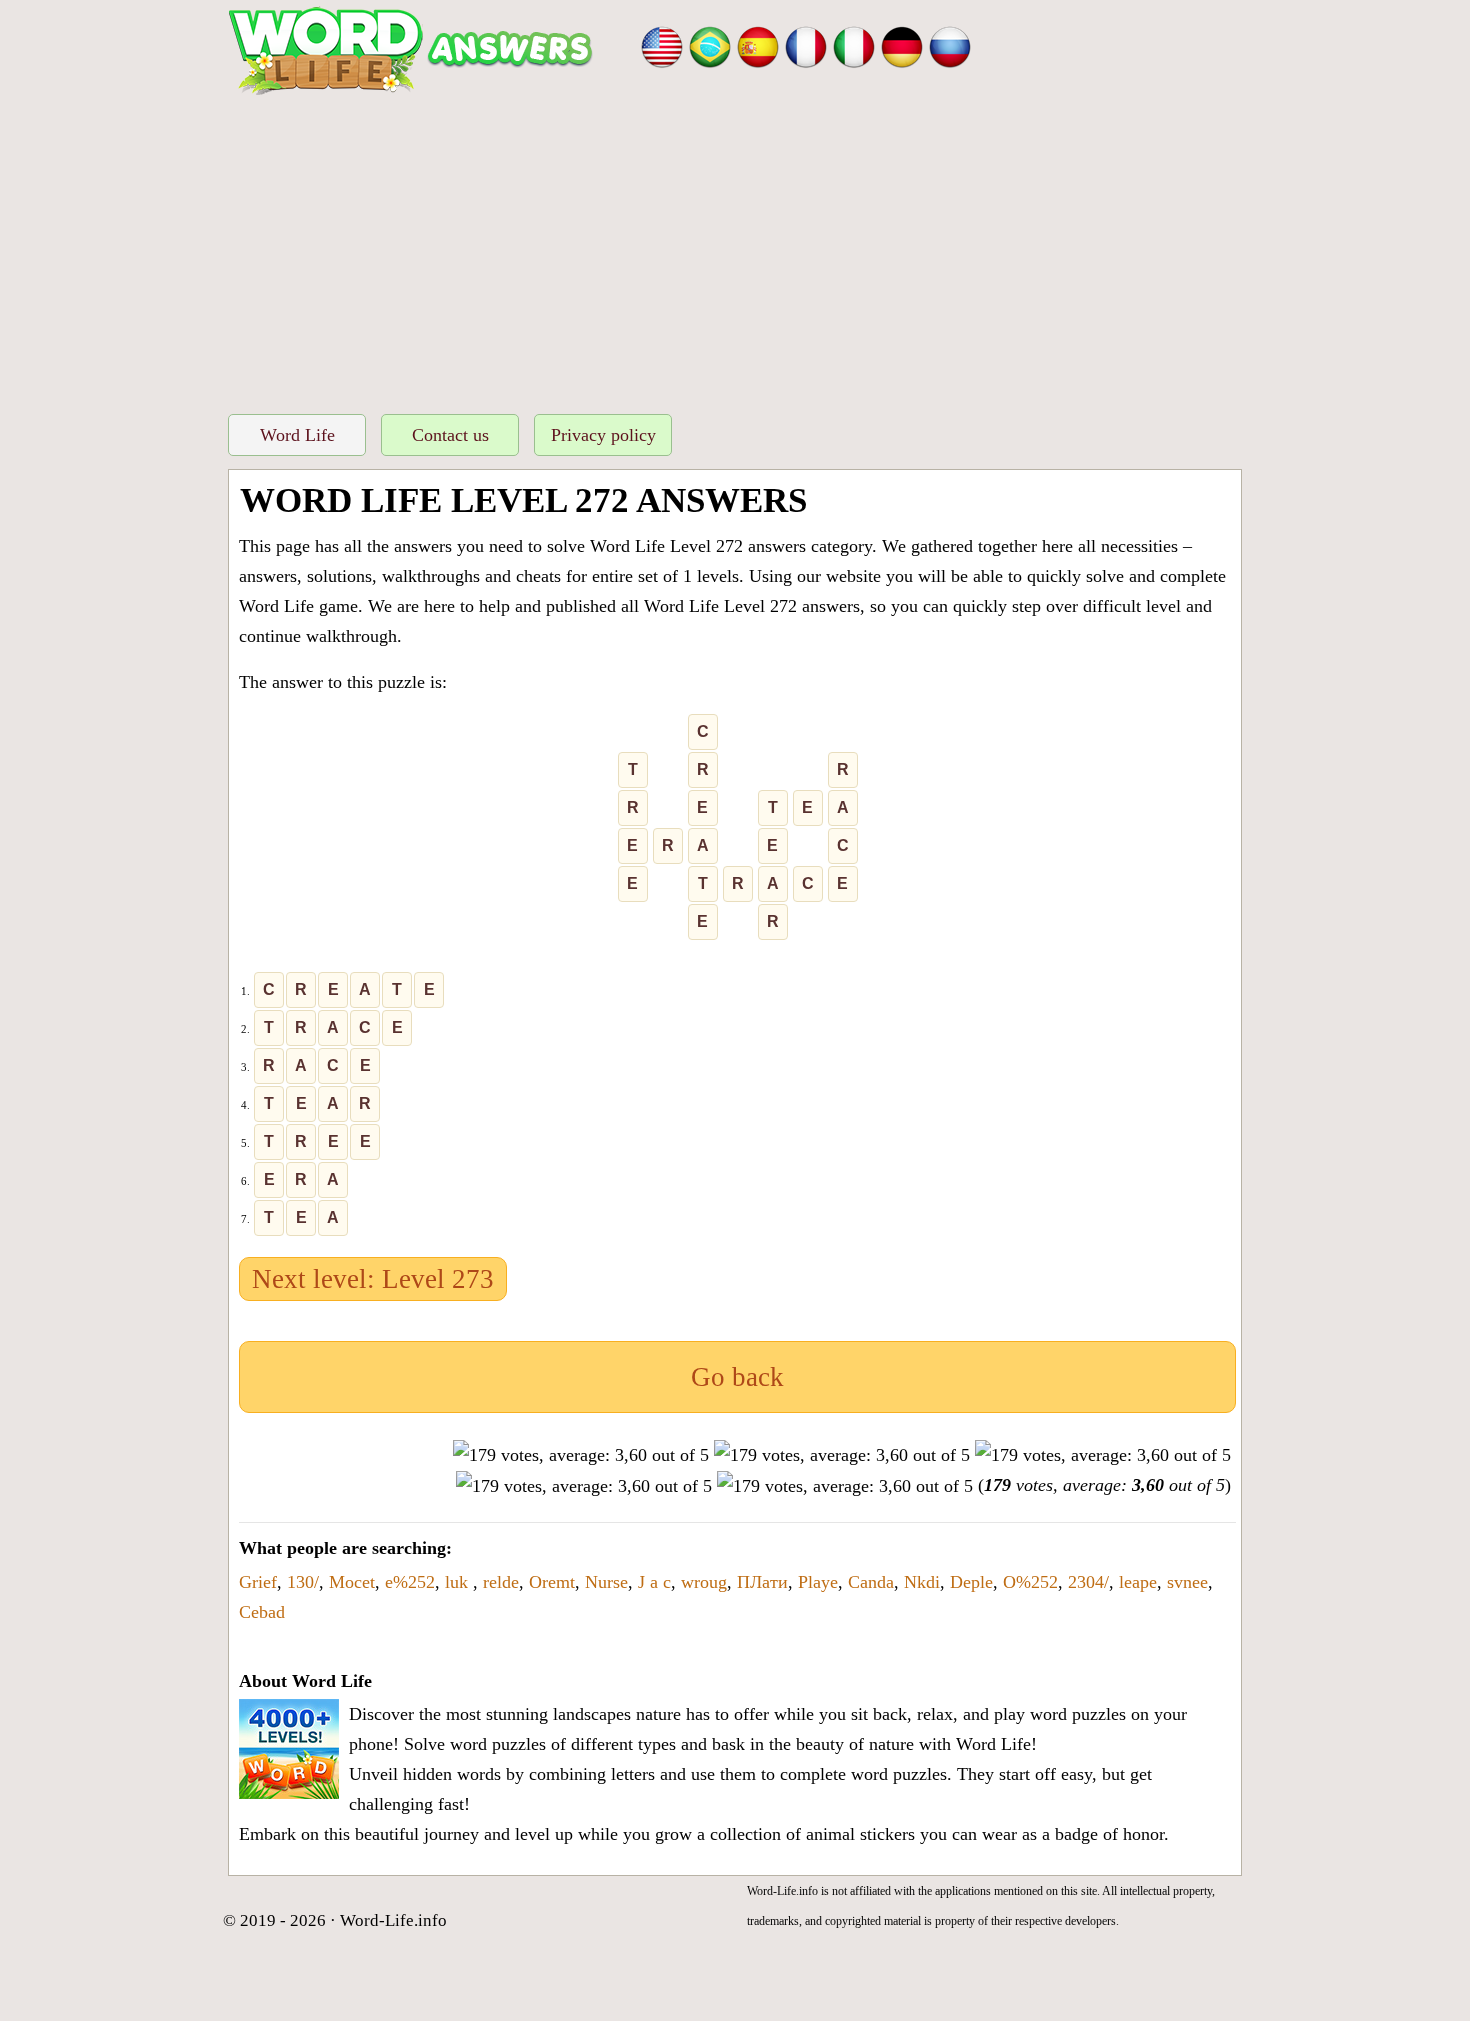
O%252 (1030, 1582)
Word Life (297, 435)
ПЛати (762, 1582)
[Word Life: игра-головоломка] (950, 45)
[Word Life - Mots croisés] (806, 45)
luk (459, 1582)
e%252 (410, 1582)
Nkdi (922, 1582)
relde (501, 1582)
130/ (303, 1582)
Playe (818, 1582)
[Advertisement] (735, 249)
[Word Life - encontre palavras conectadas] (710, 45)
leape (1138, 1582)
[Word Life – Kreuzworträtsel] (902, 45)
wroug (704, 1582)
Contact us (450, 435)
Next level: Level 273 (373, 1279)
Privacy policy (603, 435)
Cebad (262, 1612)
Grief (258, 1582)
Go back (737, 1377)
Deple (971, 1582)
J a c (654, 1582)
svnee (1187, 1582)
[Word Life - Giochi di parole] (854, 45)
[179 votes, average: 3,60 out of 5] (581, 1455)
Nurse (606, 1582)
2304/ (1088, 1582)
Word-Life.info (393, 1920)
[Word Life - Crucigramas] (758, 45)
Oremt (552, 1582)
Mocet (352, 1582)
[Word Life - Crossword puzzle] (662, 45)
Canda (871, 1582)
